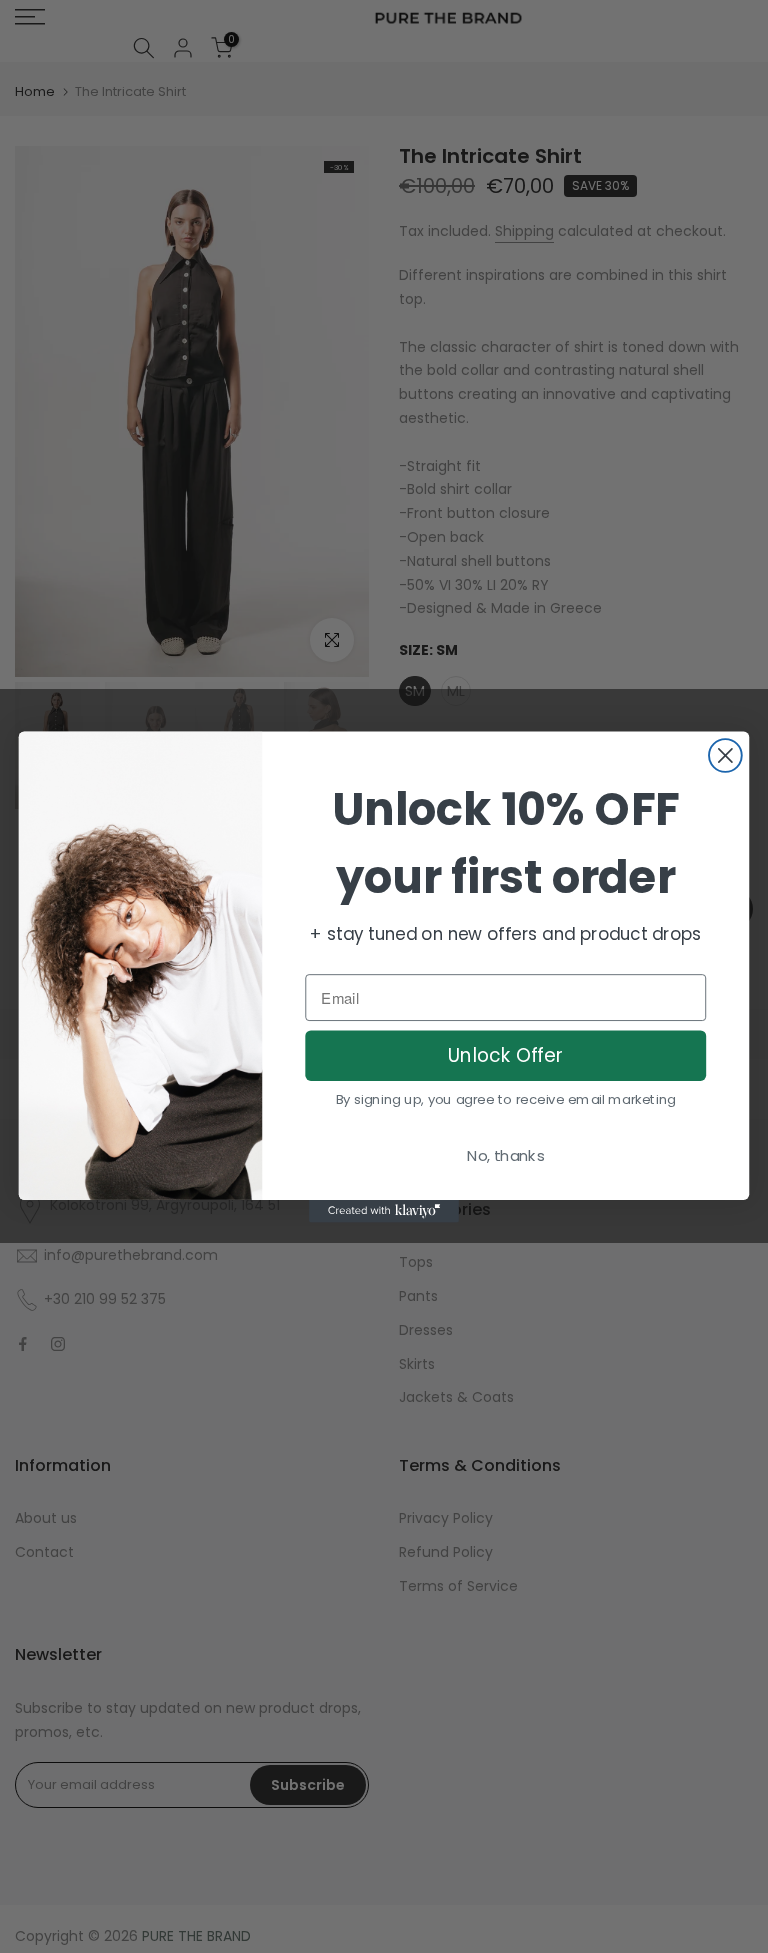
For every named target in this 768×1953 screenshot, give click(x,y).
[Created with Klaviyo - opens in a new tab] (384, 1210)
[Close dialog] (725, 755)
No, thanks (505, 1155)
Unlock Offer (505, 1055)
